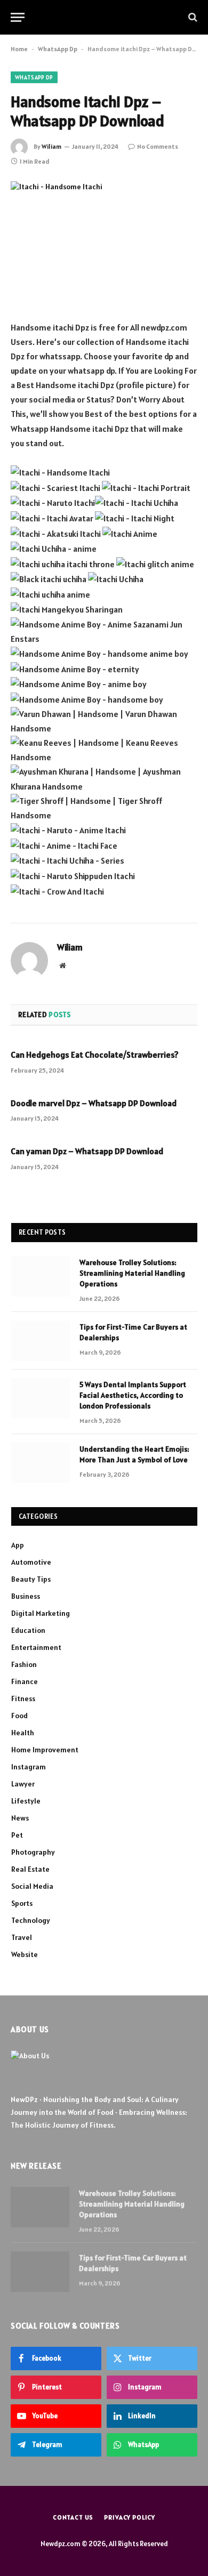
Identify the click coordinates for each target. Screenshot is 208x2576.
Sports (22, 1903)
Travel (22, 1937)
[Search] (192, 17)
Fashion (24, 1664)
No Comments (158, 146)
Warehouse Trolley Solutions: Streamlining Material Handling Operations (132, 1273)
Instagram (29, 1767)
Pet (17, 1835)
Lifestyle (26, 1801)
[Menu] (18, 17)
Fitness (23, 1698)
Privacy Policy (130, 2517)
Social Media (32, 1886)
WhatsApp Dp (58, 49)
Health (23, 1733)
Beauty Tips (31, 1579)
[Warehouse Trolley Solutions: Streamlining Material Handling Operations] (41, 1276)
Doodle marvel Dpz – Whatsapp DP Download (94, 1103)
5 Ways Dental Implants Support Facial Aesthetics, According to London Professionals (133, 1395)
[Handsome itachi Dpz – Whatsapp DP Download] (104, 242)
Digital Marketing (41, 1613)
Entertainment (36, 1647)
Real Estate (30, 1869)
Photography (33, 1852)
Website (25, 1954)
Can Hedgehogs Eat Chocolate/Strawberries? (95, 1054)
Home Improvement (45, 1750)
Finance (25, 1681)
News (20, 1818)
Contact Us (73, 2517)
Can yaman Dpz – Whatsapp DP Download (87, 1151)
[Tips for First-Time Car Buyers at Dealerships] (41, 1341)
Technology (31, 1920)
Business (26, 1596)
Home (19, 49)
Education (28, 1630)
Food (19, 1716)
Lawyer (23, 1784)
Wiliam (51, 146)
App (18, 1545)
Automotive (31, 1562)
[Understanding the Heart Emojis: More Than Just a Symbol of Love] (41, 1463)
